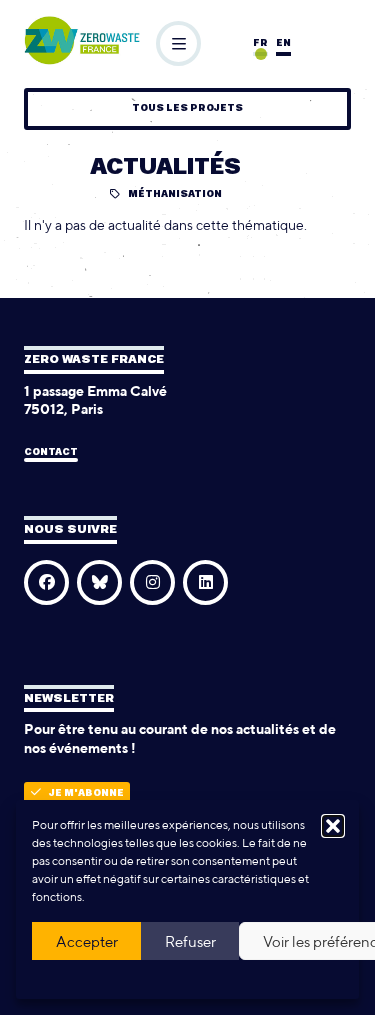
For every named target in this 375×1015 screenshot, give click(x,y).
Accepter (87, 941)
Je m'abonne (86, 793)
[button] (333, 826)
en (283, 43)
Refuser (190, 941)
